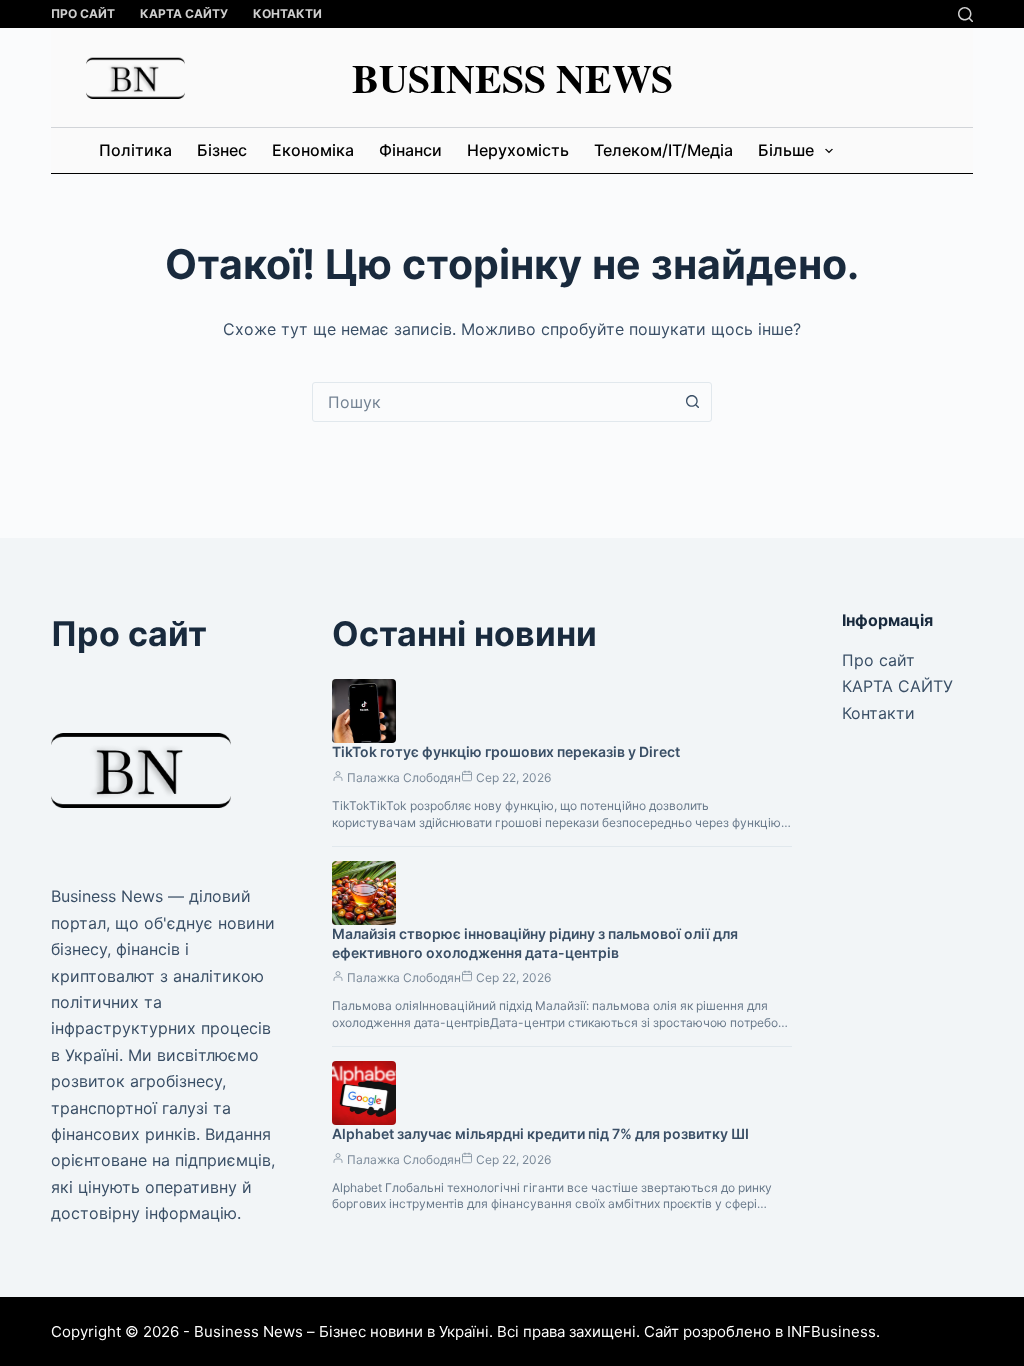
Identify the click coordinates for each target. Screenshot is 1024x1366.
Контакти (287, 13)
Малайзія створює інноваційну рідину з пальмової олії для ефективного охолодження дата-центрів (535, 943)
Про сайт (83, 13)
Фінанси (410, 150)
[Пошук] (965, 14)
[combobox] (493, 402)
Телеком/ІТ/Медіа (663, 150)
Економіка (313, 150)
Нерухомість (518, 150)
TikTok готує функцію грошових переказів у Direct (506, 751)
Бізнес (222, 150)
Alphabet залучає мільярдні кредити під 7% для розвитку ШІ (540, 1133)
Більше (786, 150)
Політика (135, 150)
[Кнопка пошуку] (692, 402)
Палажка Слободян (404, 777)
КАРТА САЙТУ (184, 13)
